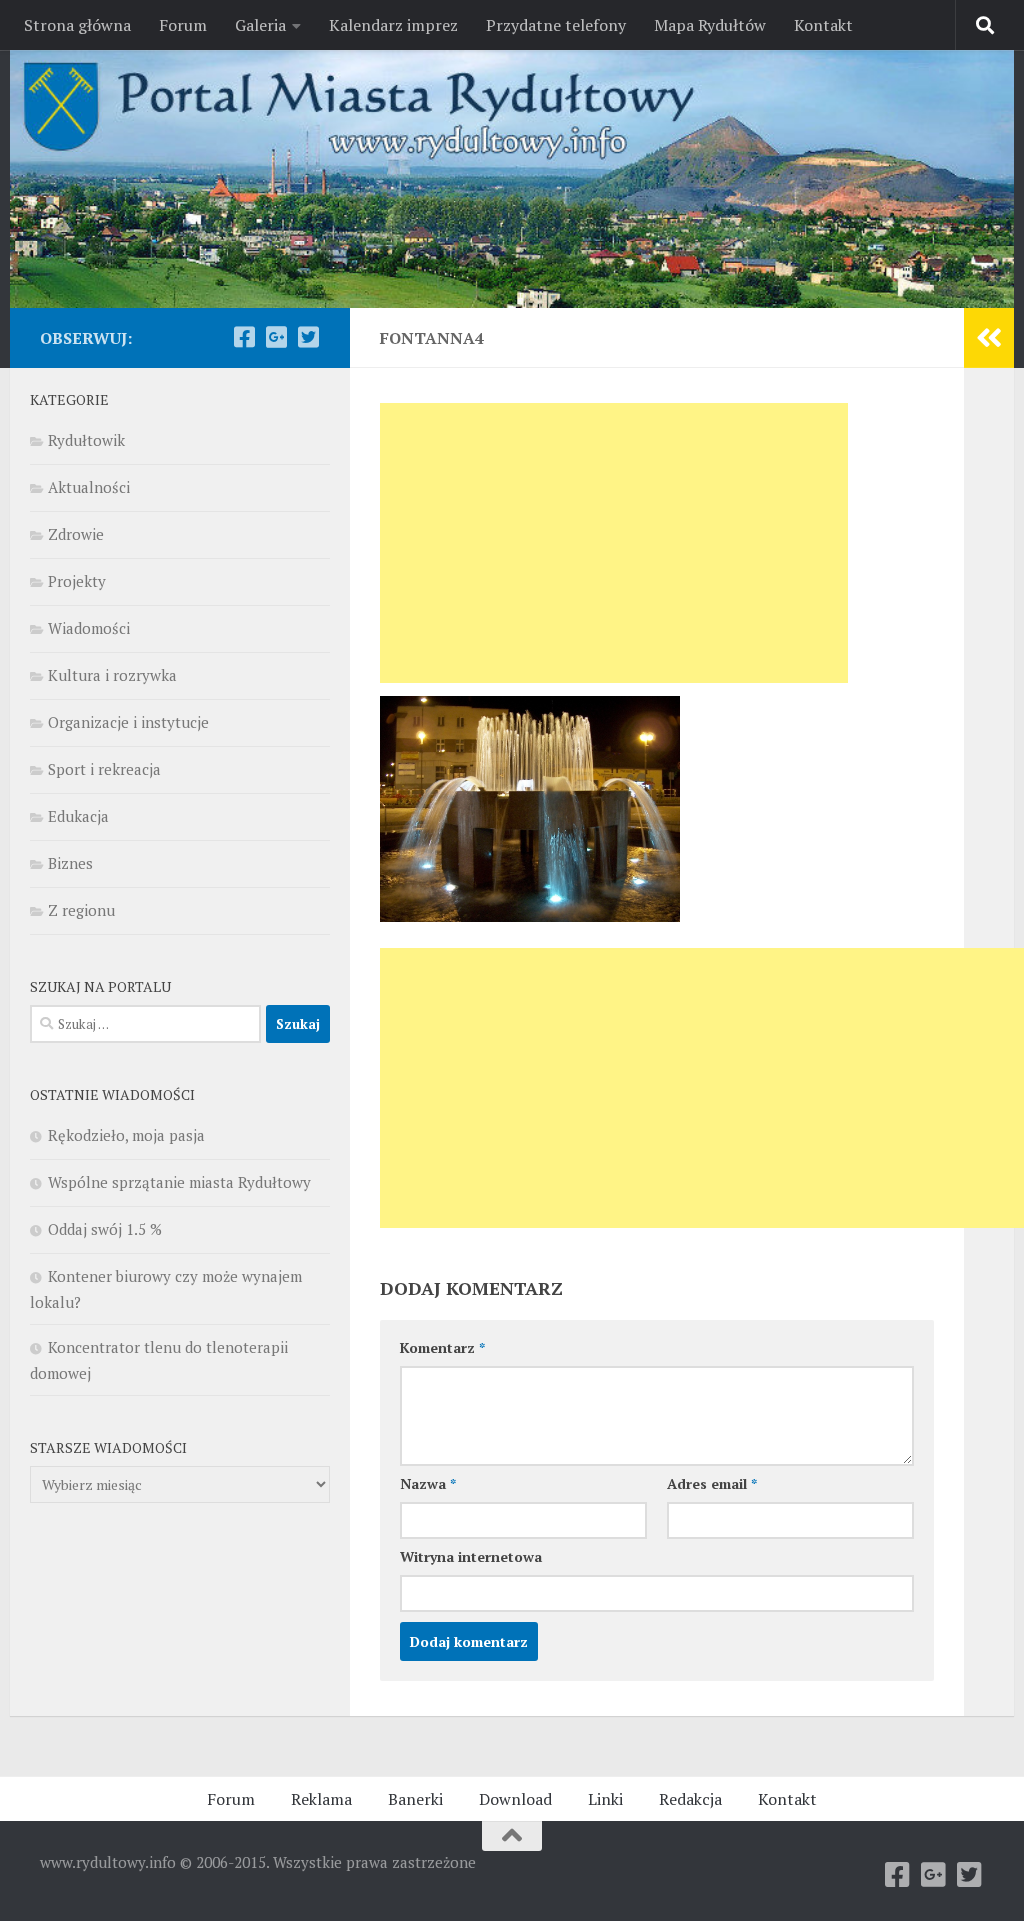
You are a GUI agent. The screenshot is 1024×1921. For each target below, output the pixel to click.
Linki (605, 1799)
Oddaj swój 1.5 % (105, 1229)
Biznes (70, 863)
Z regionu (81, 910)
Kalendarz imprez (393, 25)
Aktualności (89, 487)
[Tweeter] (308, 337)
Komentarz (442, 1347)
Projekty (77, 581)
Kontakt (823, 25)
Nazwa (428, 1483)
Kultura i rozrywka (112, 675)
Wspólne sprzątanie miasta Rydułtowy (179, 1182)
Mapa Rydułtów (710, 25)
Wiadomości (89, 628)
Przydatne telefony (556, 25)
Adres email (712, 1483)
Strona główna (77, 25)
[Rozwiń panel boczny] (989, 338)
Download (515, 1799)
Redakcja (690, 1799)
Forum (183, 25)
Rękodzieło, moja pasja (126, 1135)
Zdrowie (76, 534)
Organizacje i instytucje (128, 722)
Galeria (260, 25)
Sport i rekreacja (104, 769)
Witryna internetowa (471, 1556)
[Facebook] (244, 337)
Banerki (415, 1799)
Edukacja (78, 816)
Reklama (321, 1799)
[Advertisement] (614, 543)
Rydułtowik (86, 440)
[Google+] (276, 337)
